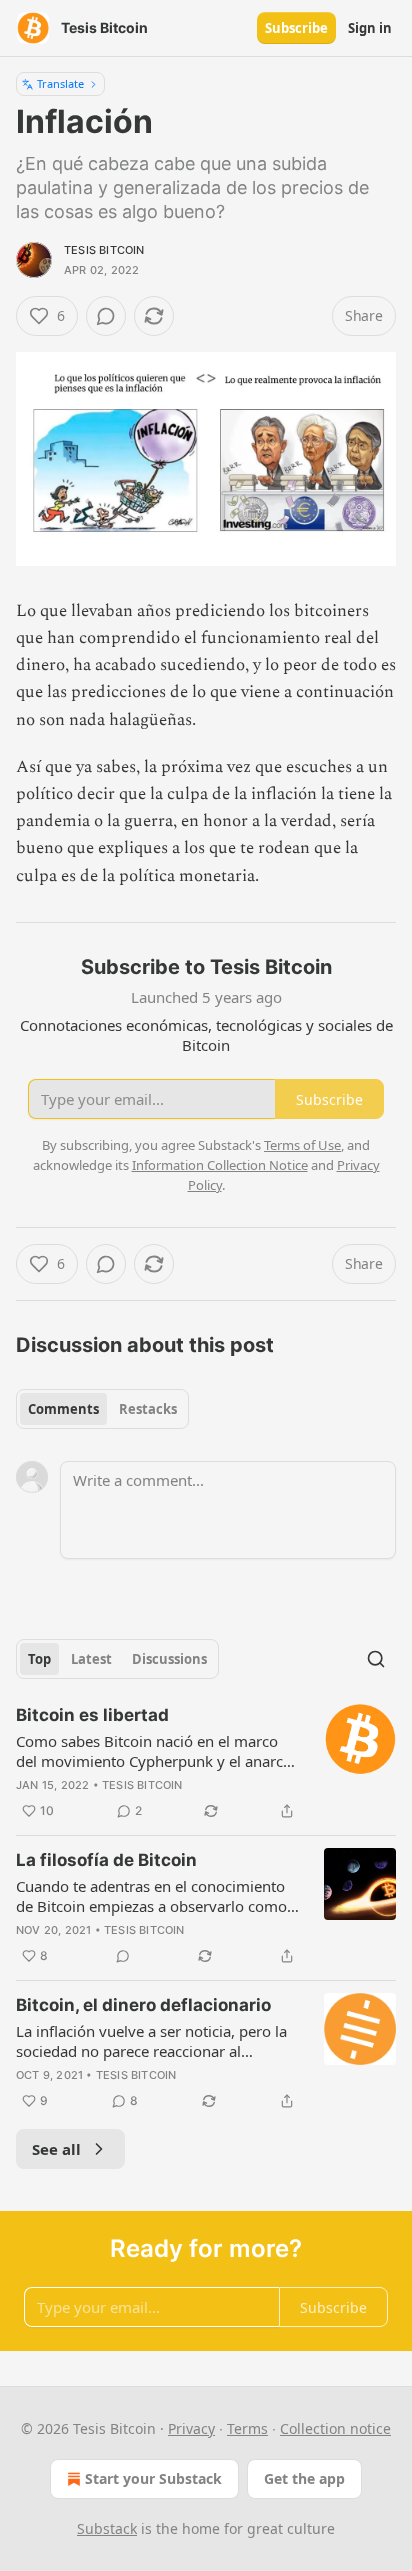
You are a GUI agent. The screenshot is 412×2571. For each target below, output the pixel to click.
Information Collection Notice (220, 1165)
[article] (206, 1763)
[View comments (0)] (106, 316)
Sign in (370, 28)
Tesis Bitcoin (104, 250)
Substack (107, 2528)
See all (56, 2149)
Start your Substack (153, 2478)
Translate (60, 83)
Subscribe (296, 28)
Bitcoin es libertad (92, 1715)
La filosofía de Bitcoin (106, 1860)
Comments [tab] (63, 1409)
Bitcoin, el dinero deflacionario (143, 2005)
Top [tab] (39, 1659)
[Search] (376, 1659)
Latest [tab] (91, 1659)
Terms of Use (302, 1145)
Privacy (191, 2428)
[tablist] (102, 1409)
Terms (247, 2428)
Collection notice (335, 2428)
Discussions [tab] (169, 1659)
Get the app (304, 2478)
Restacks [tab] (148, 1409)
